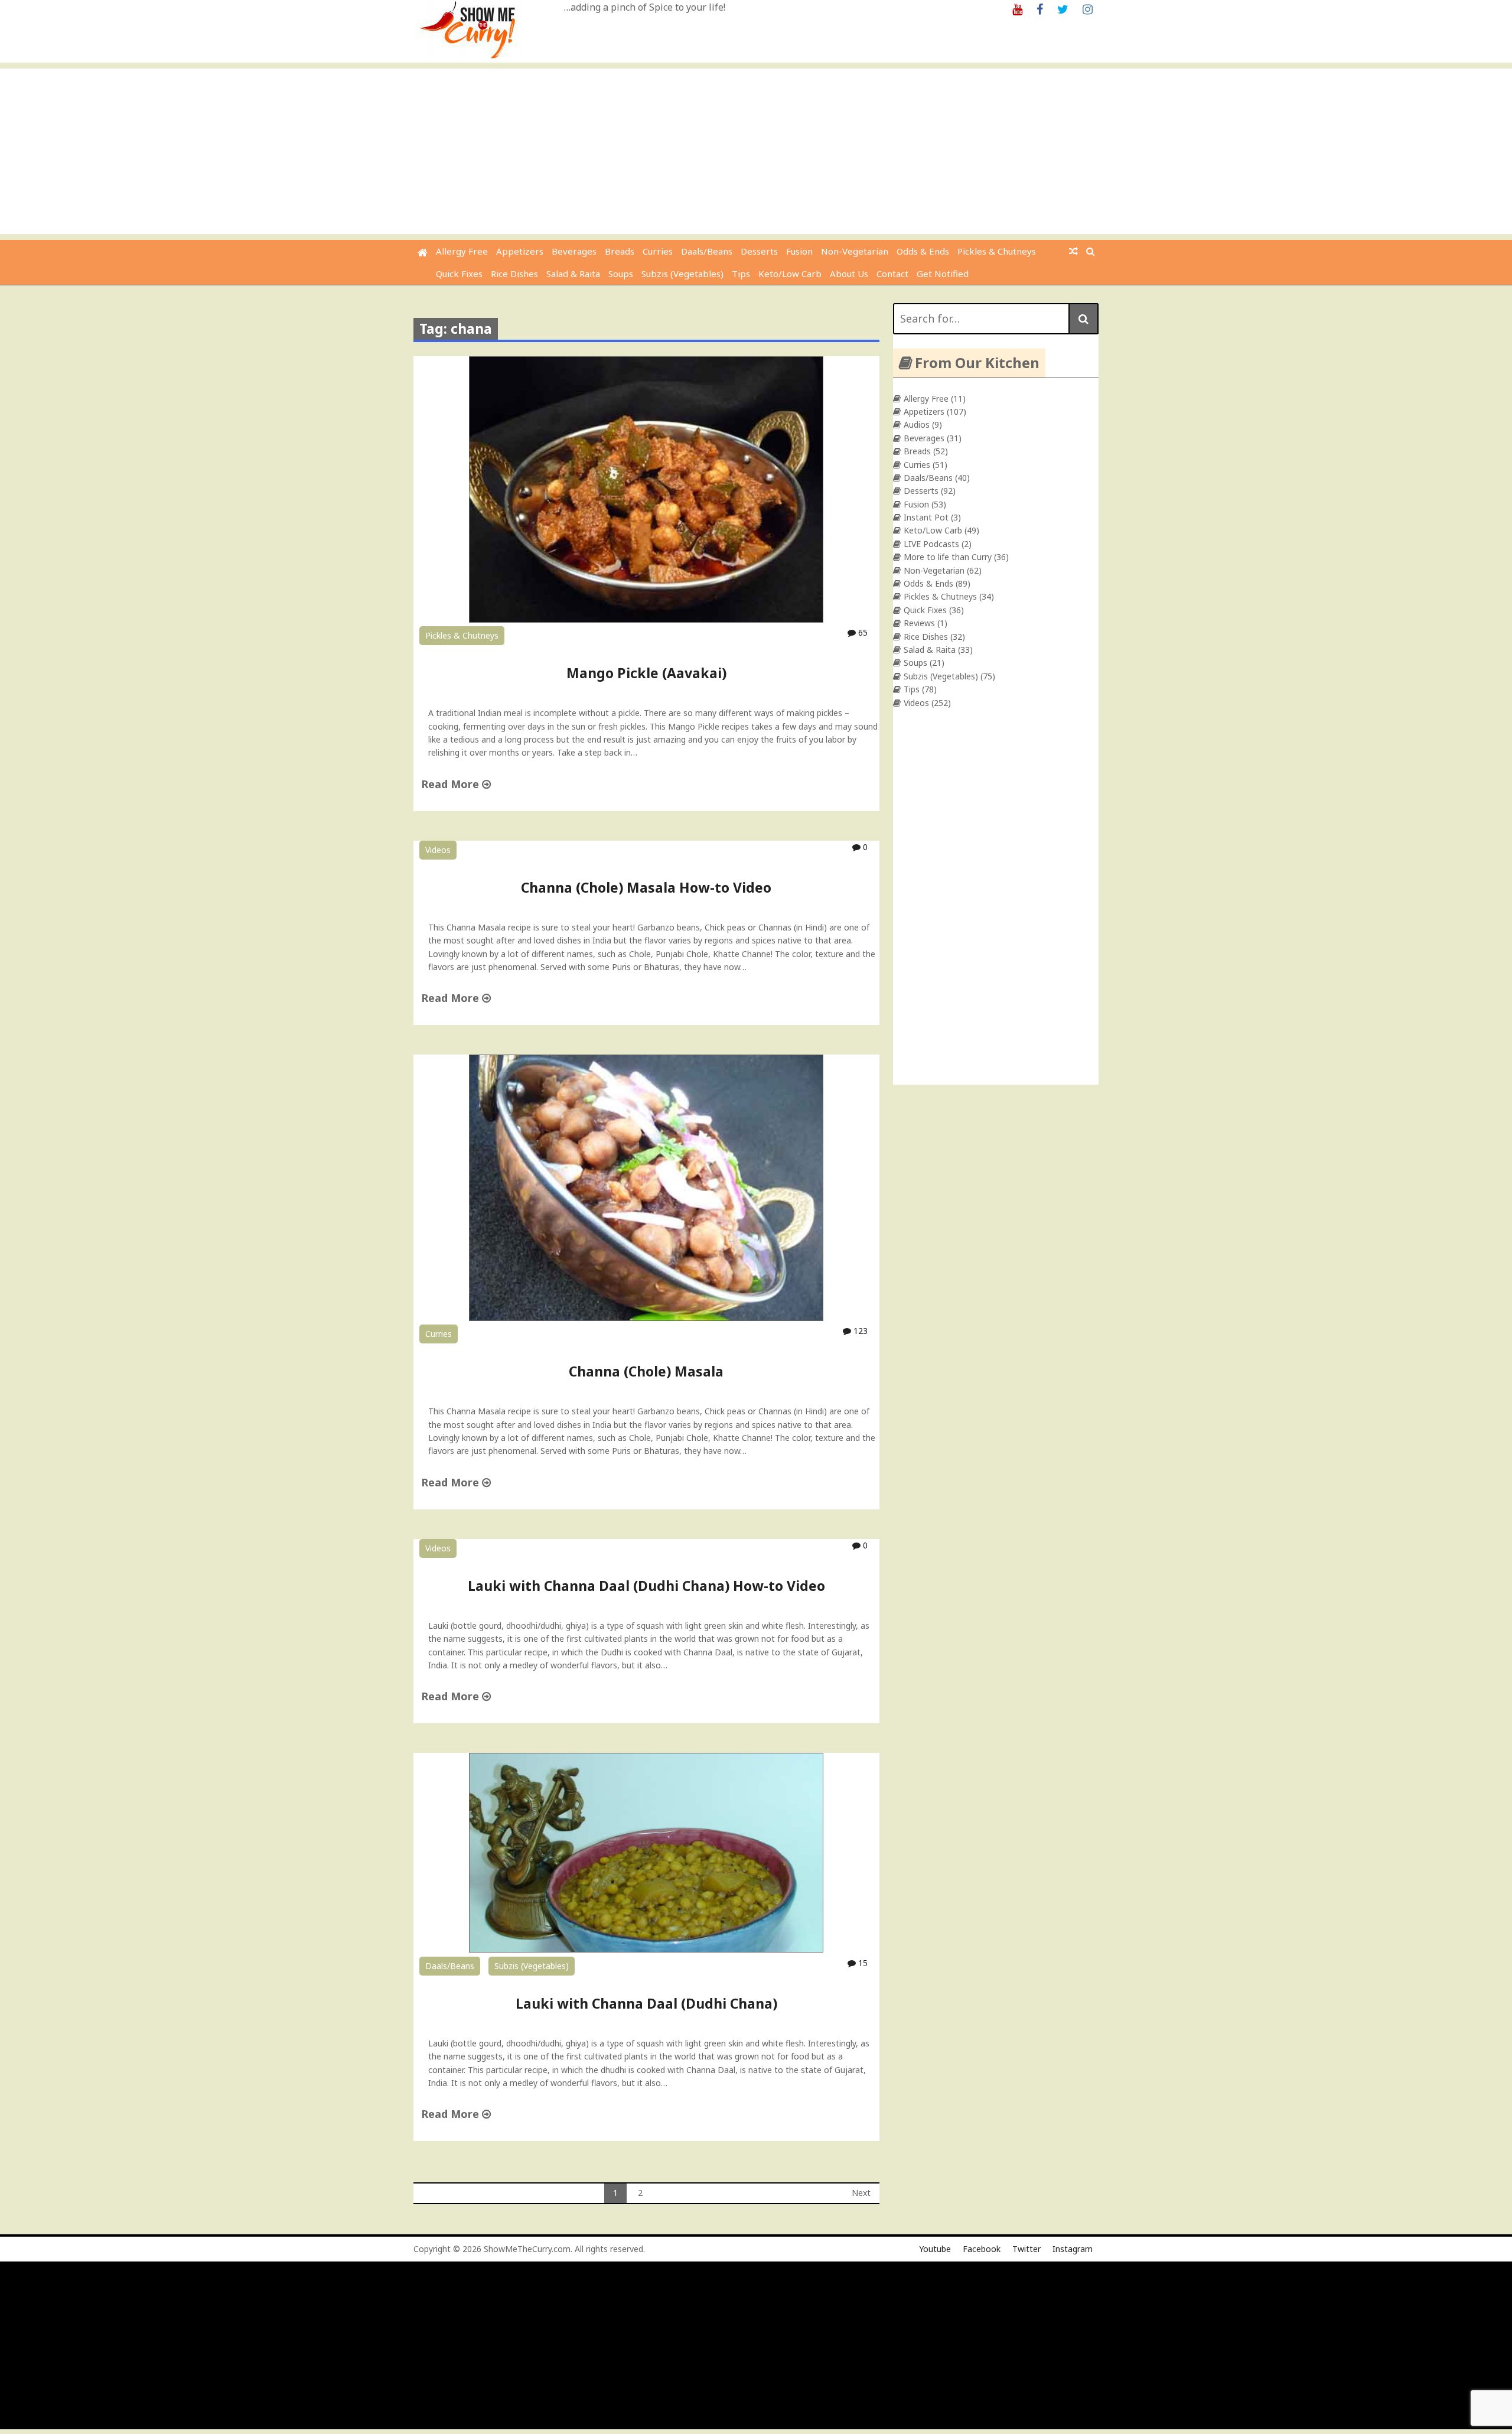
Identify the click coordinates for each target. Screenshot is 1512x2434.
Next (861, 2193)
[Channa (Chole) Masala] (646, 1318)
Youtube (935, 2249)
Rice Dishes (514, 274)
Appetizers (520, 251)
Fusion (799, 251)
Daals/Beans (707, 251)
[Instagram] (1088, 9)
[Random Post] (1073, 251)
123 (859, 1331)
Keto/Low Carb (790, 274)
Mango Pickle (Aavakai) (646, 673)
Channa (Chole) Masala (646, 1371)
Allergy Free (462, 251)
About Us (849, 274)
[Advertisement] (756, 151)
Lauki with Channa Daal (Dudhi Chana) (646, 2003)
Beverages (574, 251)
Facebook (982, 2249)
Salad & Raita (573, 274)
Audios (917, 424)
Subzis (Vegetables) (682, 274)
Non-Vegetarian (855, 251)
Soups (621, 274)
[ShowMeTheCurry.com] (423, 253)
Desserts (759, 251)
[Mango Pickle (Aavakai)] (646, 619)
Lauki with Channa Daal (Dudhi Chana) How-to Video (646, 1586)
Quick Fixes (459, 274)
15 (862, 1963)
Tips (741, 274)
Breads (620, 251)
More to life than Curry (948, 557)
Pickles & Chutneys (997, 251)
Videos (438, 850)
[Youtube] (1017, 9)
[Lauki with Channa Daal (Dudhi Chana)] (646, 1949)
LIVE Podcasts (931, 544)
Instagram (1073, 2249)
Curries (658, 251)
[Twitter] (1063, 9)
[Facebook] (1040, 9)
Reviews (919, 623)
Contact (892, 274)
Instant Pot (926, 517)
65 (862, 632)
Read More (452, 784)
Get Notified (943, 274)
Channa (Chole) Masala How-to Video (646, 887)
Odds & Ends (923, 251)
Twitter (1027, 2249)
